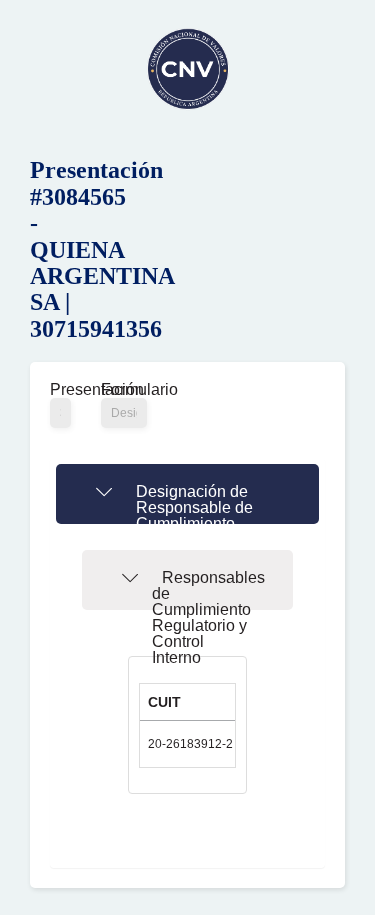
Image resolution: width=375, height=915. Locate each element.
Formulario (124, 390)
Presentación (60, 390)
